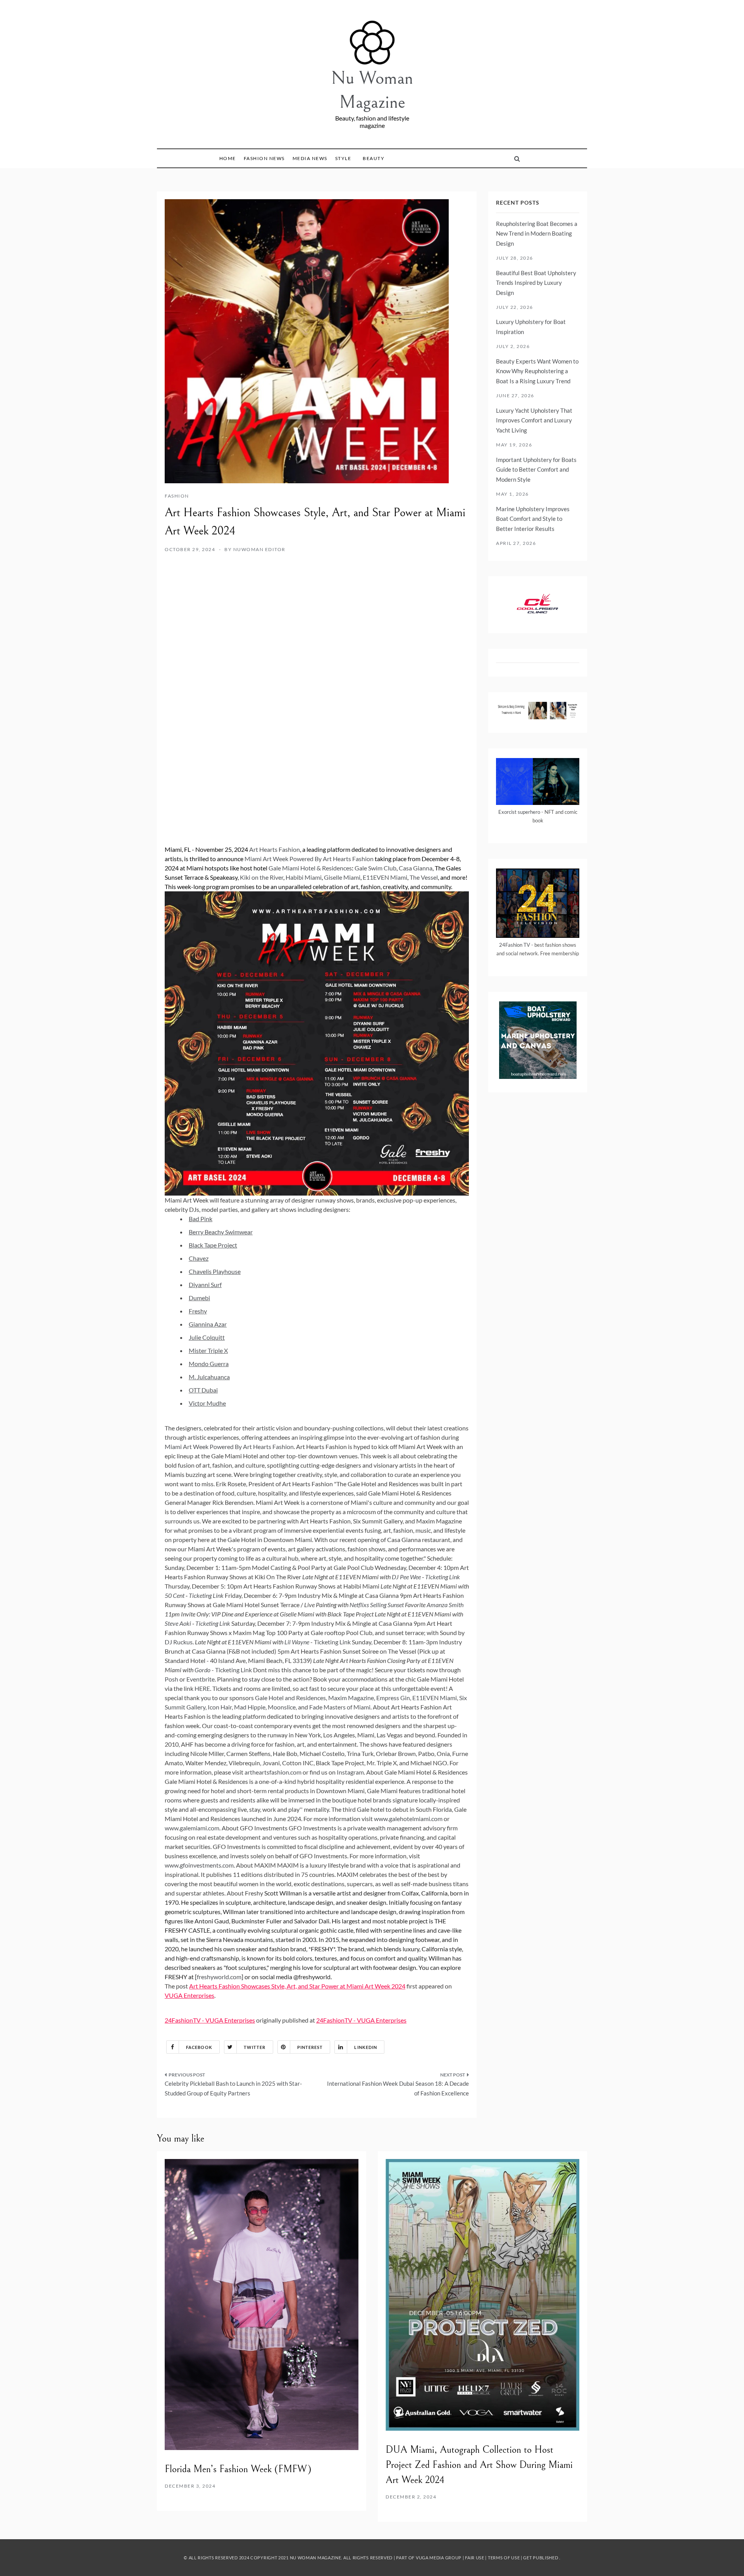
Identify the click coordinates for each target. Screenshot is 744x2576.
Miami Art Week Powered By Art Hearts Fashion (309, 859)
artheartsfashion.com (273, 1772)
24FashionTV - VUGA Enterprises (210, 2020)
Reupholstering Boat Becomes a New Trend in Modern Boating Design (537, 233)
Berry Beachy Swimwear (221, 1232)
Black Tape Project (213, 1245)
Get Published (541, 2558)
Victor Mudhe (207, 1403)
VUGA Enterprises (189, 1995)
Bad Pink (201, 1219)
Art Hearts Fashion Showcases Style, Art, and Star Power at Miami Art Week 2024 (297, 1986)
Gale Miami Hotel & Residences (310, 868)
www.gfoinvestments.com (199, 1865)
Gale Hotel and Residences (290, 1698)
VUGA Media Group (439, 2558)
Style (343, 158)
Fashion (177, 496)
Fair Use (475, 2558)
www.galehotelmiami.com (408, 1819)
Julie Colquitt (207, 1337)
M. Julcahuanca (209, 1377)
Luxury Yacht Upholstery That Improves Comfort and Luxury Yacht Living (534, 420)
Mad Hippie (250, 1707)
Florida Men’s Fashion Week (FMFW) (238, 2469)
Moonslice (282, 1707)
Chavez (199, 1258)
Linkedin (366, 2047)
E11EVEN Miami (385, 877)
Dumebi (199, 1298)
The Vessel (424, 877)
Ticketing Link (332, 1642)
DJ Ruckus (179, 1642)
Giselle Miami (342, 877)
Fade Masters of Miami (340, 1707)
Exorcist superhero (519, 812)
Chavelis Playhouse (215, 1271)
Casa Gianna (416, 868)
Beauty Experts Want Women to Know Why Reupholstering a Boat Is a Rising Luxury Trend (537, 371)
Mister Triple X (208, 1350)
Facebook (199, 2047)
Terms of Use (504, 2558)
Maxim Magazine (351, 1698)
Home (228, 158)
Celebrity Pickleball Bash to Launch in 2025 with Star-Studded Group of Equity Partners (233, 2088)
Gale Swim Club (375, 868)
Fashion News (264, 158)
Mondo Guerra (209, 1364)
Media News (310, 158)
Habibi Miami (304, 877)
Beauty (374, 158)
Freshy (198, 1311)
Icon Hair (220, 1707)
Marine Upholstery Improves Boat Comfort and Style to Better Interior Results (533, 519)
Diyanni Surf (205, 1285)
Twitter (255, 2047)
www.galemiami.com (192, 1828)
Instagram (350, 1772)
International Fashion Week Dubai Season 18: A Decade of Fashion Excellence (398, 2088)
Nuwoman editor (259, 549)
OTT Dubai (203, 1390)
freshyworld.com (219, 1977)
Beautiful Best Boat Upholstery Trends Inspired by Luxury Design (536, 283)
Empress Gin (393, 1698)
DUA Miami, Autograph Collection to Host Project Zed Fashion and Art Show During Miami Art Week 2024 (479, 2465)
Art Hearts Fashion (275, 849)
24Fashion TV (515, 945)
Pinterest (310, 2047)
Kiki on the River (262, 877)
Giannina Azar (208, 1324)
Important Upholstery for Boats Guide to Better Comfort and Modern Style (536, 470)
